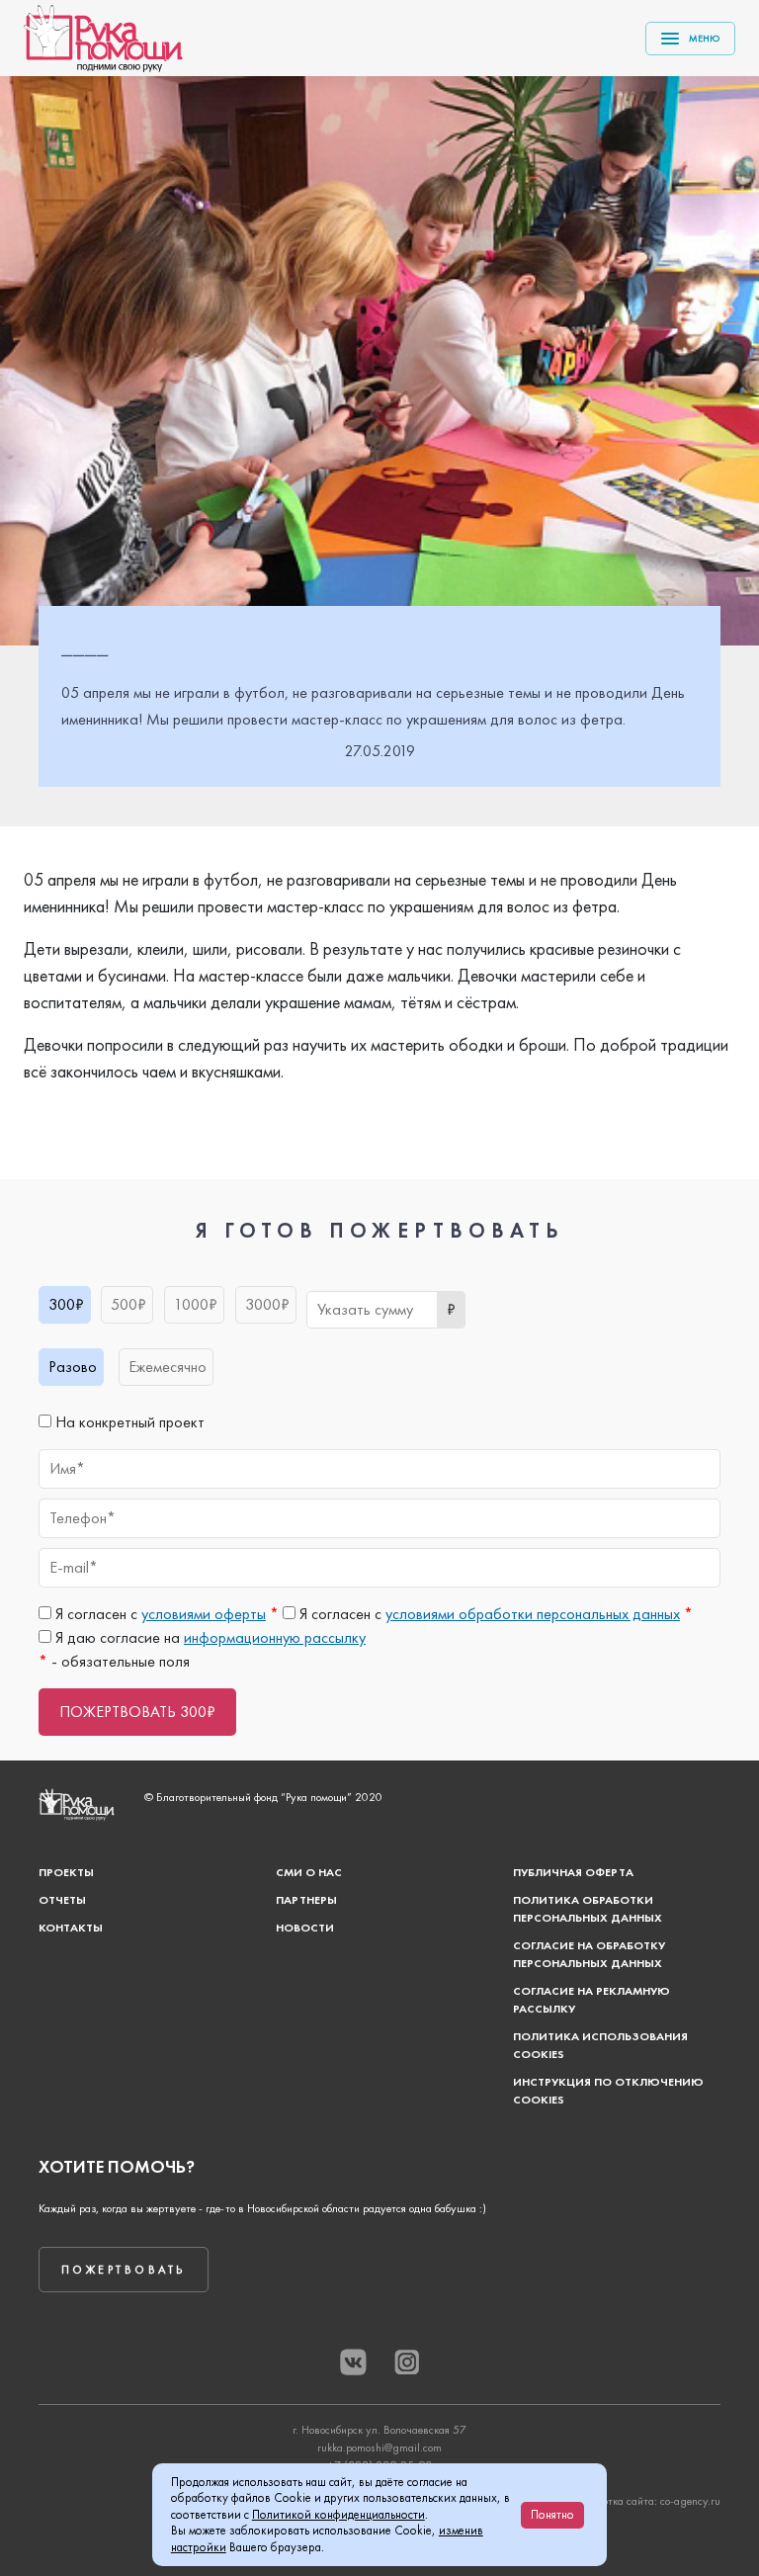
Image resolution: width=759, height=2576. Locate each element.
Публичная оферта (573, 1872)
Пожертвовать (124, 2270)
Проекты (66, 1872)
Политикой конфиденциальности (338, 2514)
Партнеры (306, 1900)
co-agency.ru (690, 2501)
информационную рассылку (275, 1637)
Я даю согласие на (209, 1637)
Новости (305, 1928)
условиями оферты (204, 1614)
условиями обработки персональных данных (533, 1614)
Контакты (71, 1928)
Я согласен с (165, 1614)
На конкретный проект (128, 1422)
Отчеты (62, 1900)
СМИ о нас (309, 1872)
